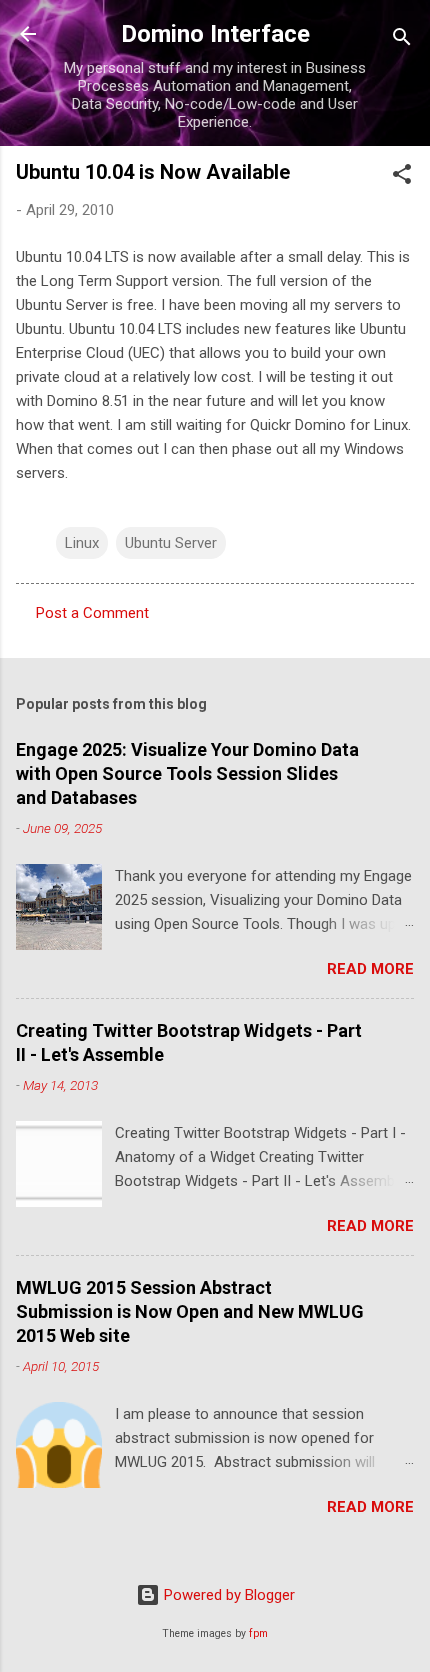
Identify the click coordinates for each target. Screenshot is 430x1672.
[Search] (402, 40)
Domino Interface (215, 34)
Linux (82, 543)
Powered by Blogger (227, 1595)
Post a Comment (92, 613)
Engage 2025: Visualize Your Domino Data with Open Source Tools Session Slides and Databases (187, 773)
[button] (402, 177)
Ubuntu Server (171, 543)
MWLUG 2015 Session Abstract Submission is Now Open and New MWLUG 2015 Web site (190, 1311)
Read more (370, 969)
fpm (258, 1633)
